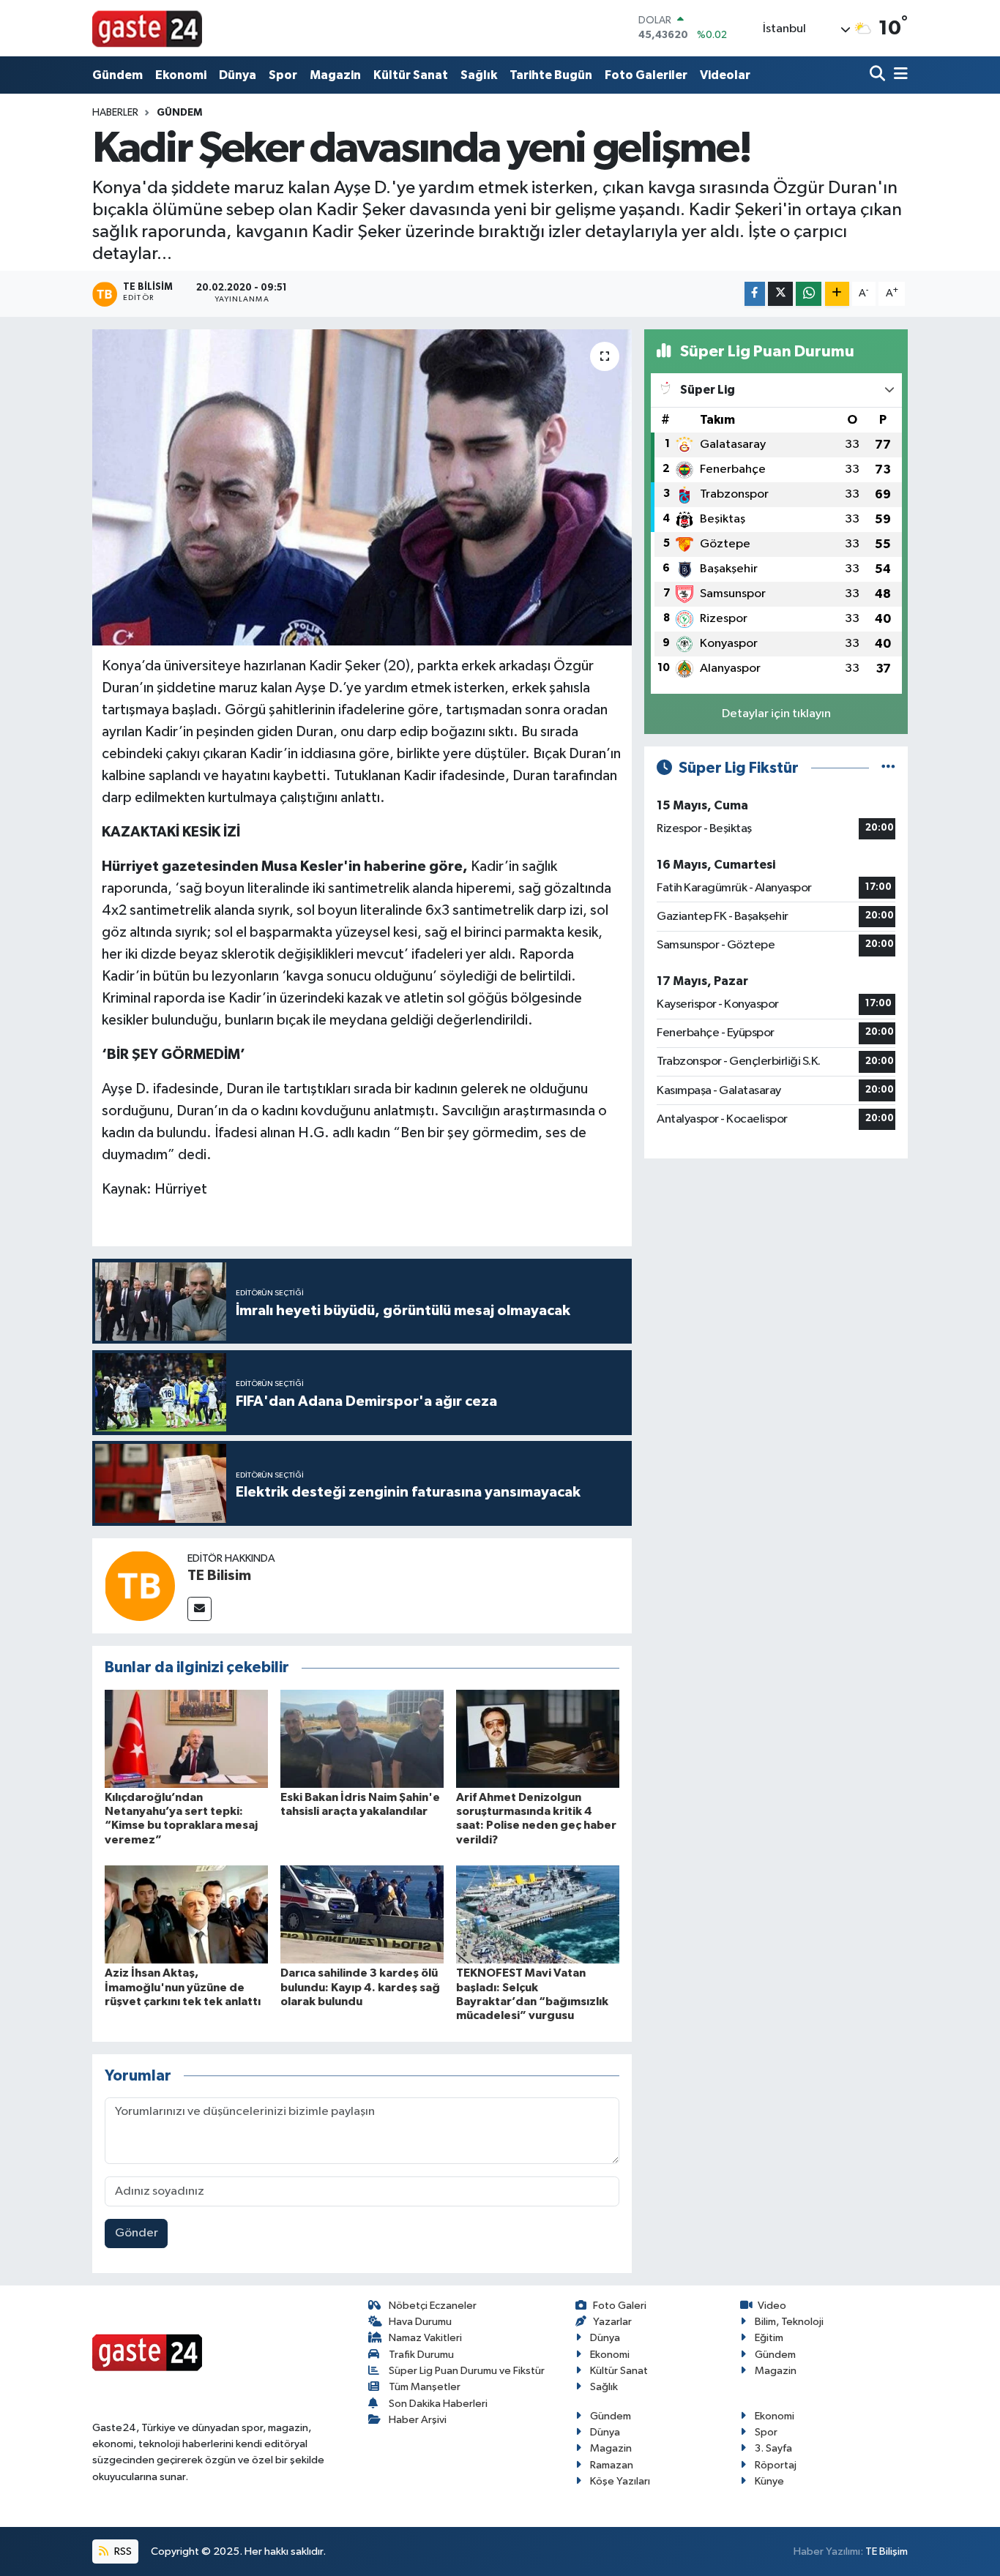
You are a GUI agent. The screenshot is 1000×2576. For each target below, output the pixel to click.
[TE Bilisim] (140, 1585)
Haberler (115, 113)
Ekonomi (181, 75)
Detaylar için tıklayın (776, 714)
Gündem (117, 75)
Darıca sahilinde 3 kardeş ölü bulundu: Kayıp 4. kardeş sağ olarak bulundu (360, 1987)
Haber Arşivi (418, 2420)
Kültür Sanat (411, 75)
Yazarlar (612, 2322)
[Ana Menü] (898, 75)
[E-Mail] (199, 1609)
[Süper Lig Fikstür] (888, 768)
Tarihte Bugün (551, 75)
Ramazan (612, 2465)
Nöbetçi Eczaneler (433, 2306)
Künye (769, 2481)
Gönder (137, 2233)
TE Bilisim (219, 1576)
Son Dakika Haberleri (438, 2404)
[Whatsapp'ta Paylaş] (809, 294)
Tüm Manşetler (425, 2387)
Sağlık (479, 75)
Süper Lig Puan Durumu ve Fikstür (467, 2371)
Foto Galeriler (646, 75)
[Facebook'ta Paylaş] (755, 294)
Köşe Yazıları (620, 2481)
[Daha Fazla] (837, 294)
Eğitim (769, 2338)
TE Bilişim (887, 2551)
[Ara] (879, 75)
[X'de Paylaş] (780, 294)
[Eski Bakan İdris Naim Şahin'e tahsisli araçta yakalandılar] (362, 1738)
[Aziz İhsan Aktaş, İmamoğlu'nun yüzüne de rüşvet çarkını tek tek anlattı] (186, 1914)
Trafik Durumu (421, 2355)
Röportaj (776, 2465)
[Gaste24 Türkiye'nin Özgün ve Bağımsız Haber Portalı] (147, 28)
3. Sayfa (773, 2448)
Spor (283, 75)
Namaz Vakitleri (425, 2338)
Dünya (238, 75)
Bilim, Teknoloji (789, 2322)
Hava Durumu (420, 2322)
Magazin (335, 75)
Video (772, 2306)
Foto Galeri (620, 2306)
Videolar (725, 75)
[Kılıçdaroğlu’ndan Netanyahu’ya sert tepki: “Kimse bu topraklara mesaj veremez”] (186, 1738)
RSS (122, 2551)
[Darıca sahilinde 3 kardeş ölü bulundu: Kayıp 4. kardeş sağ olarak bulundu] (362, 1914)
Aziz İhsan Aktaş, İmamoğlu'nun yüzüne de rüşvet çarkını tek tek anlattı (183, 1987)
